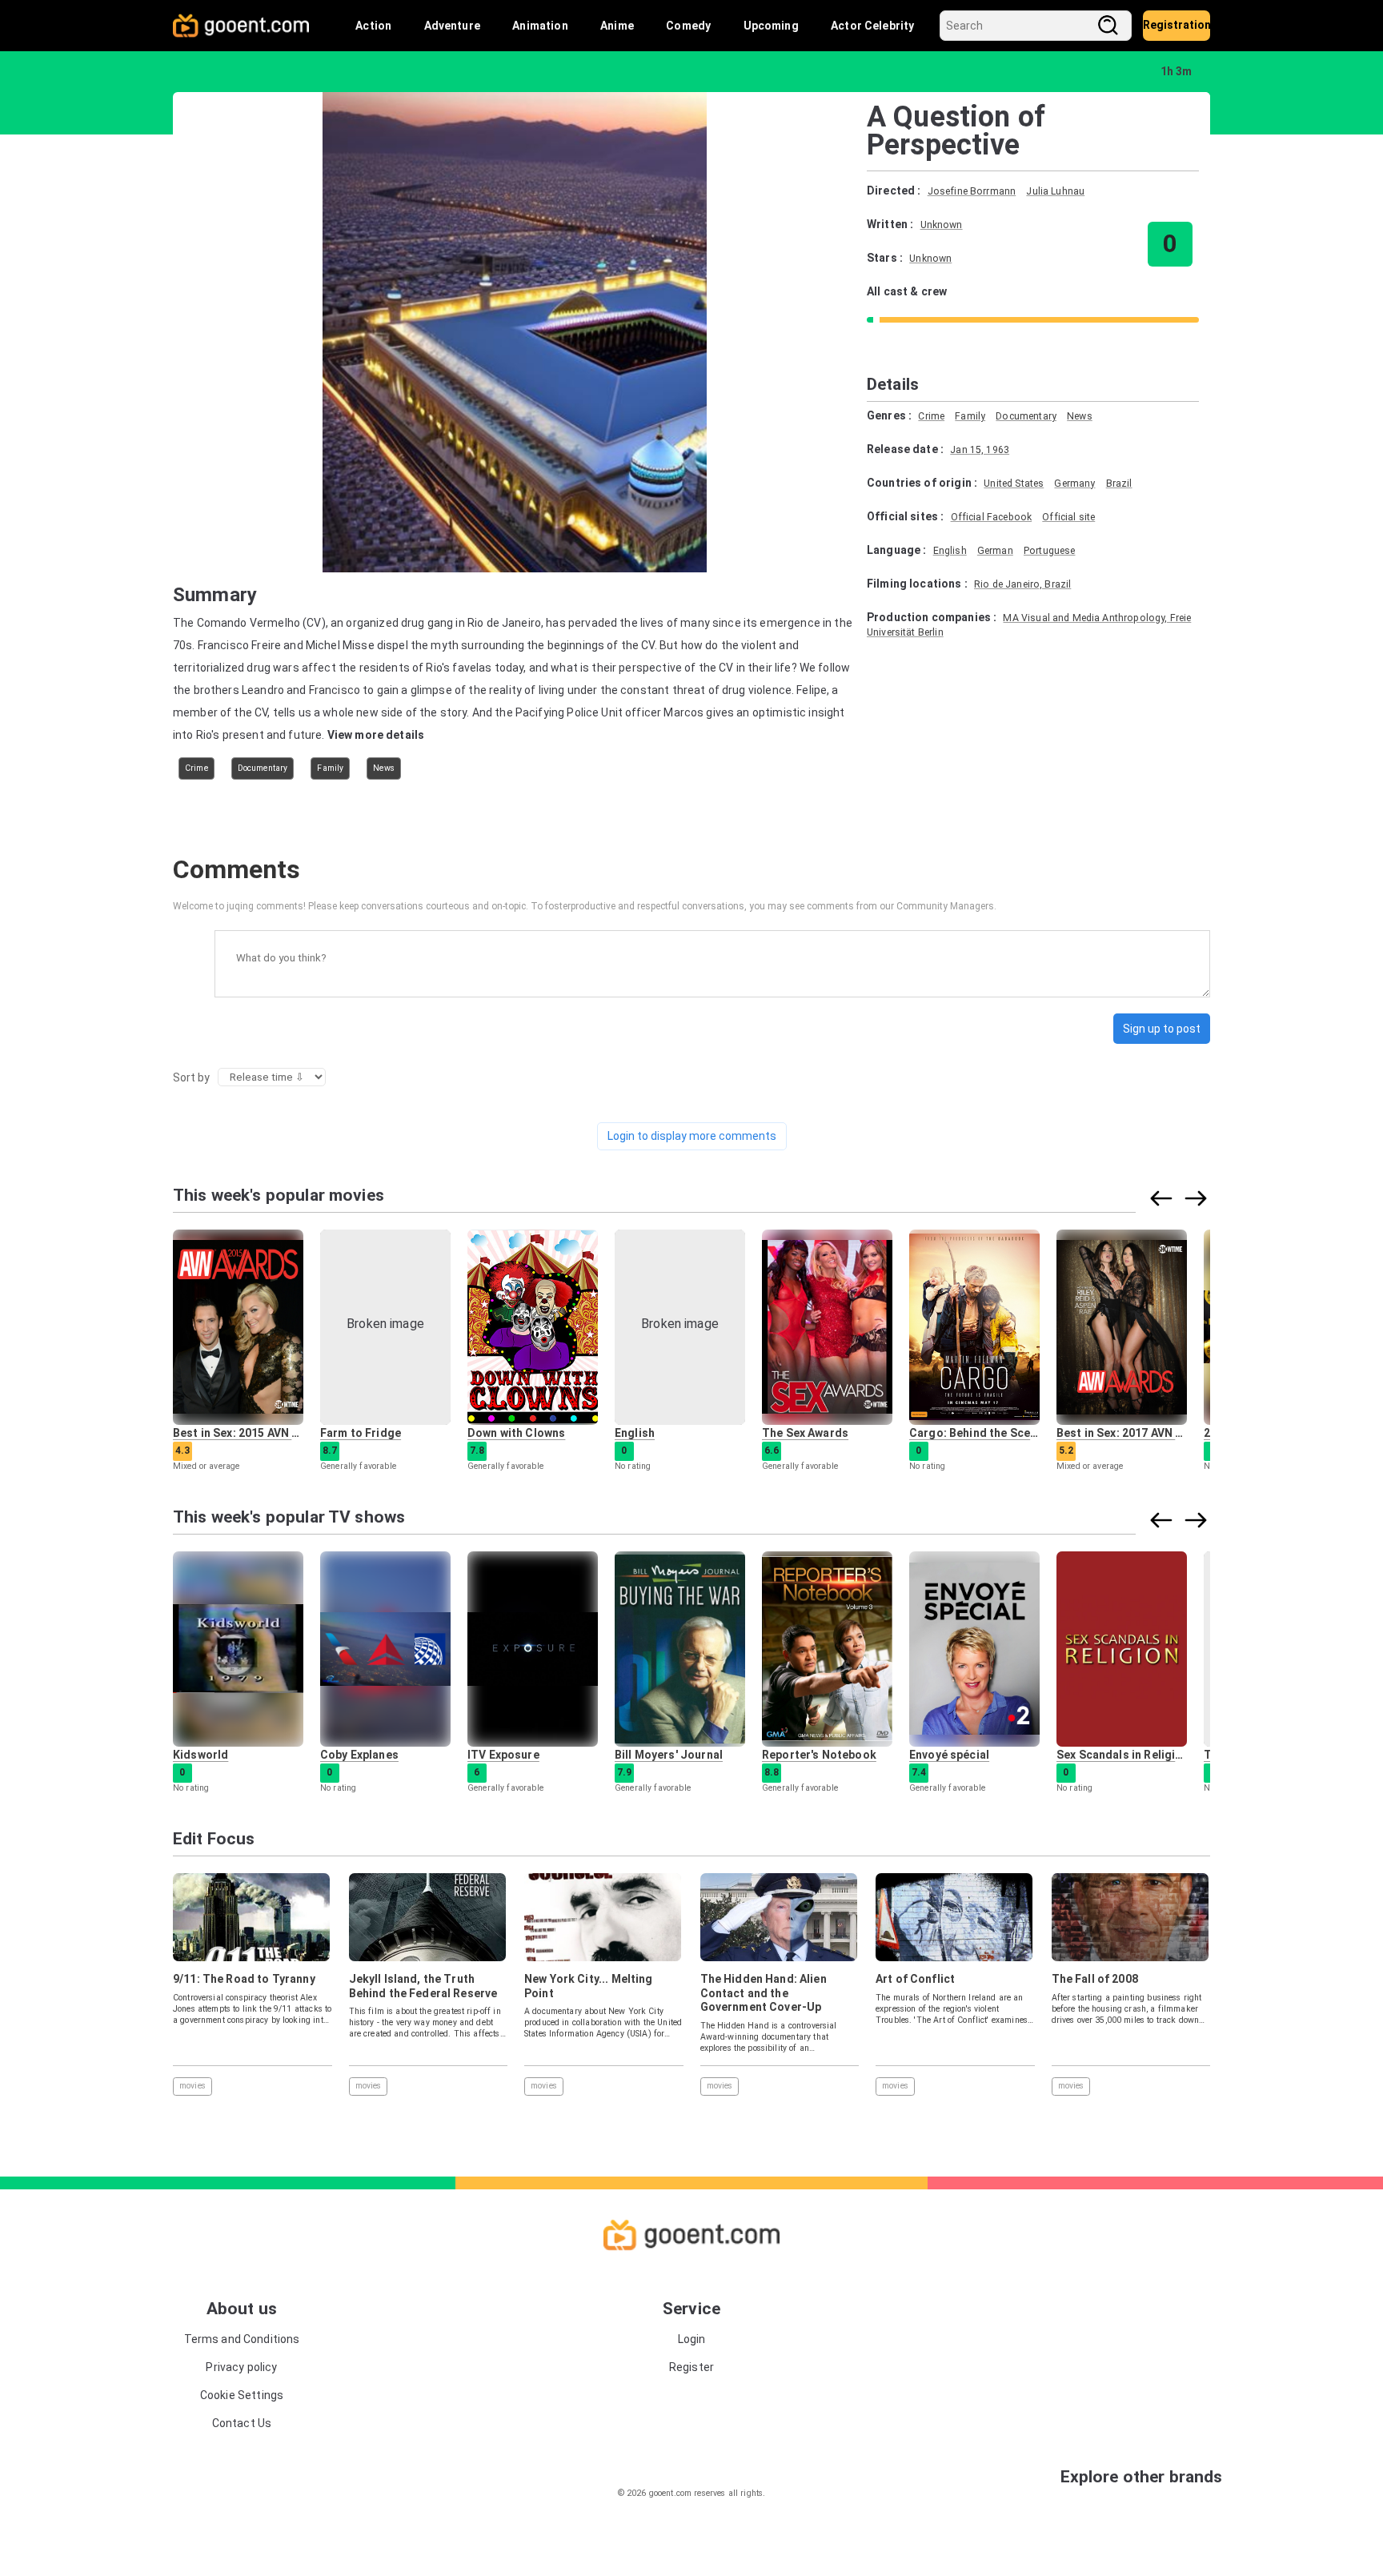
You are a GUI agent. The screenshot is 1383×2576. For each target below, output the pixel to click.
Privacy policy (241, 2367)
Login (692, 2339)
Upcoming (771, 26)
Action (373, 26)
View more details (376, 735)
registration (1177, 25)
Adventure (452, 26)
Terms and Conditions (242, 2339)
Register (691, 2367)
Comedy (688, 26)
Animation (540, 26)
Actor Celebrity (872, 26)
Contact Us (242, 2423)
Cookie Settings (242, 2395)
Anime (617, 26)
